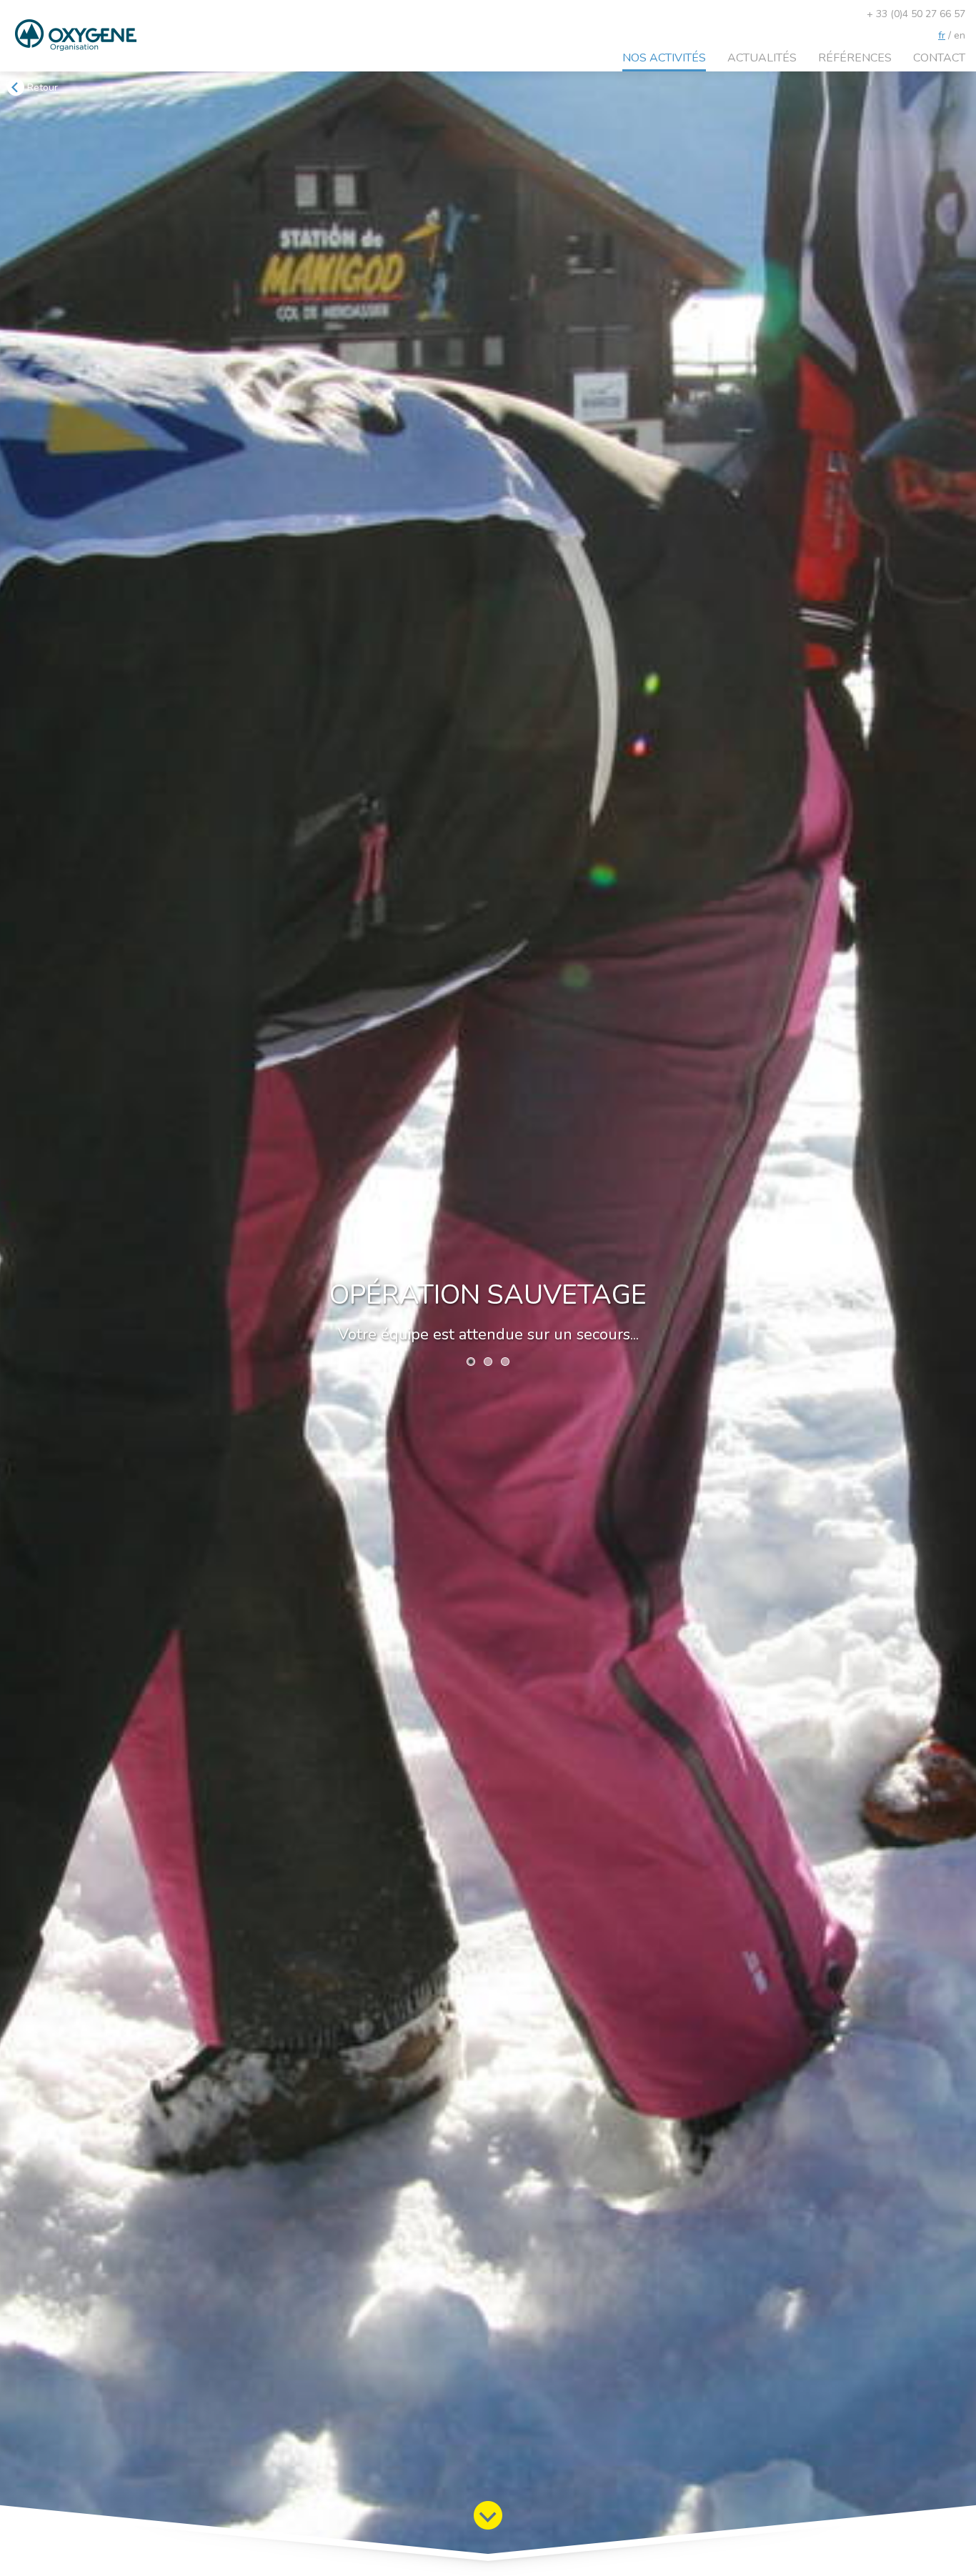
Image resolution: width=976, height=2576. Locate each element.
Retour (41, 88)
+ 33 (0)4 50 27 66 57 (916, 14)
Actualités (762, 58)
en (960, 35)
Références (855, 58)
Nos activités (664, 58)
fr (942, 35)
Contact (939, 58)
